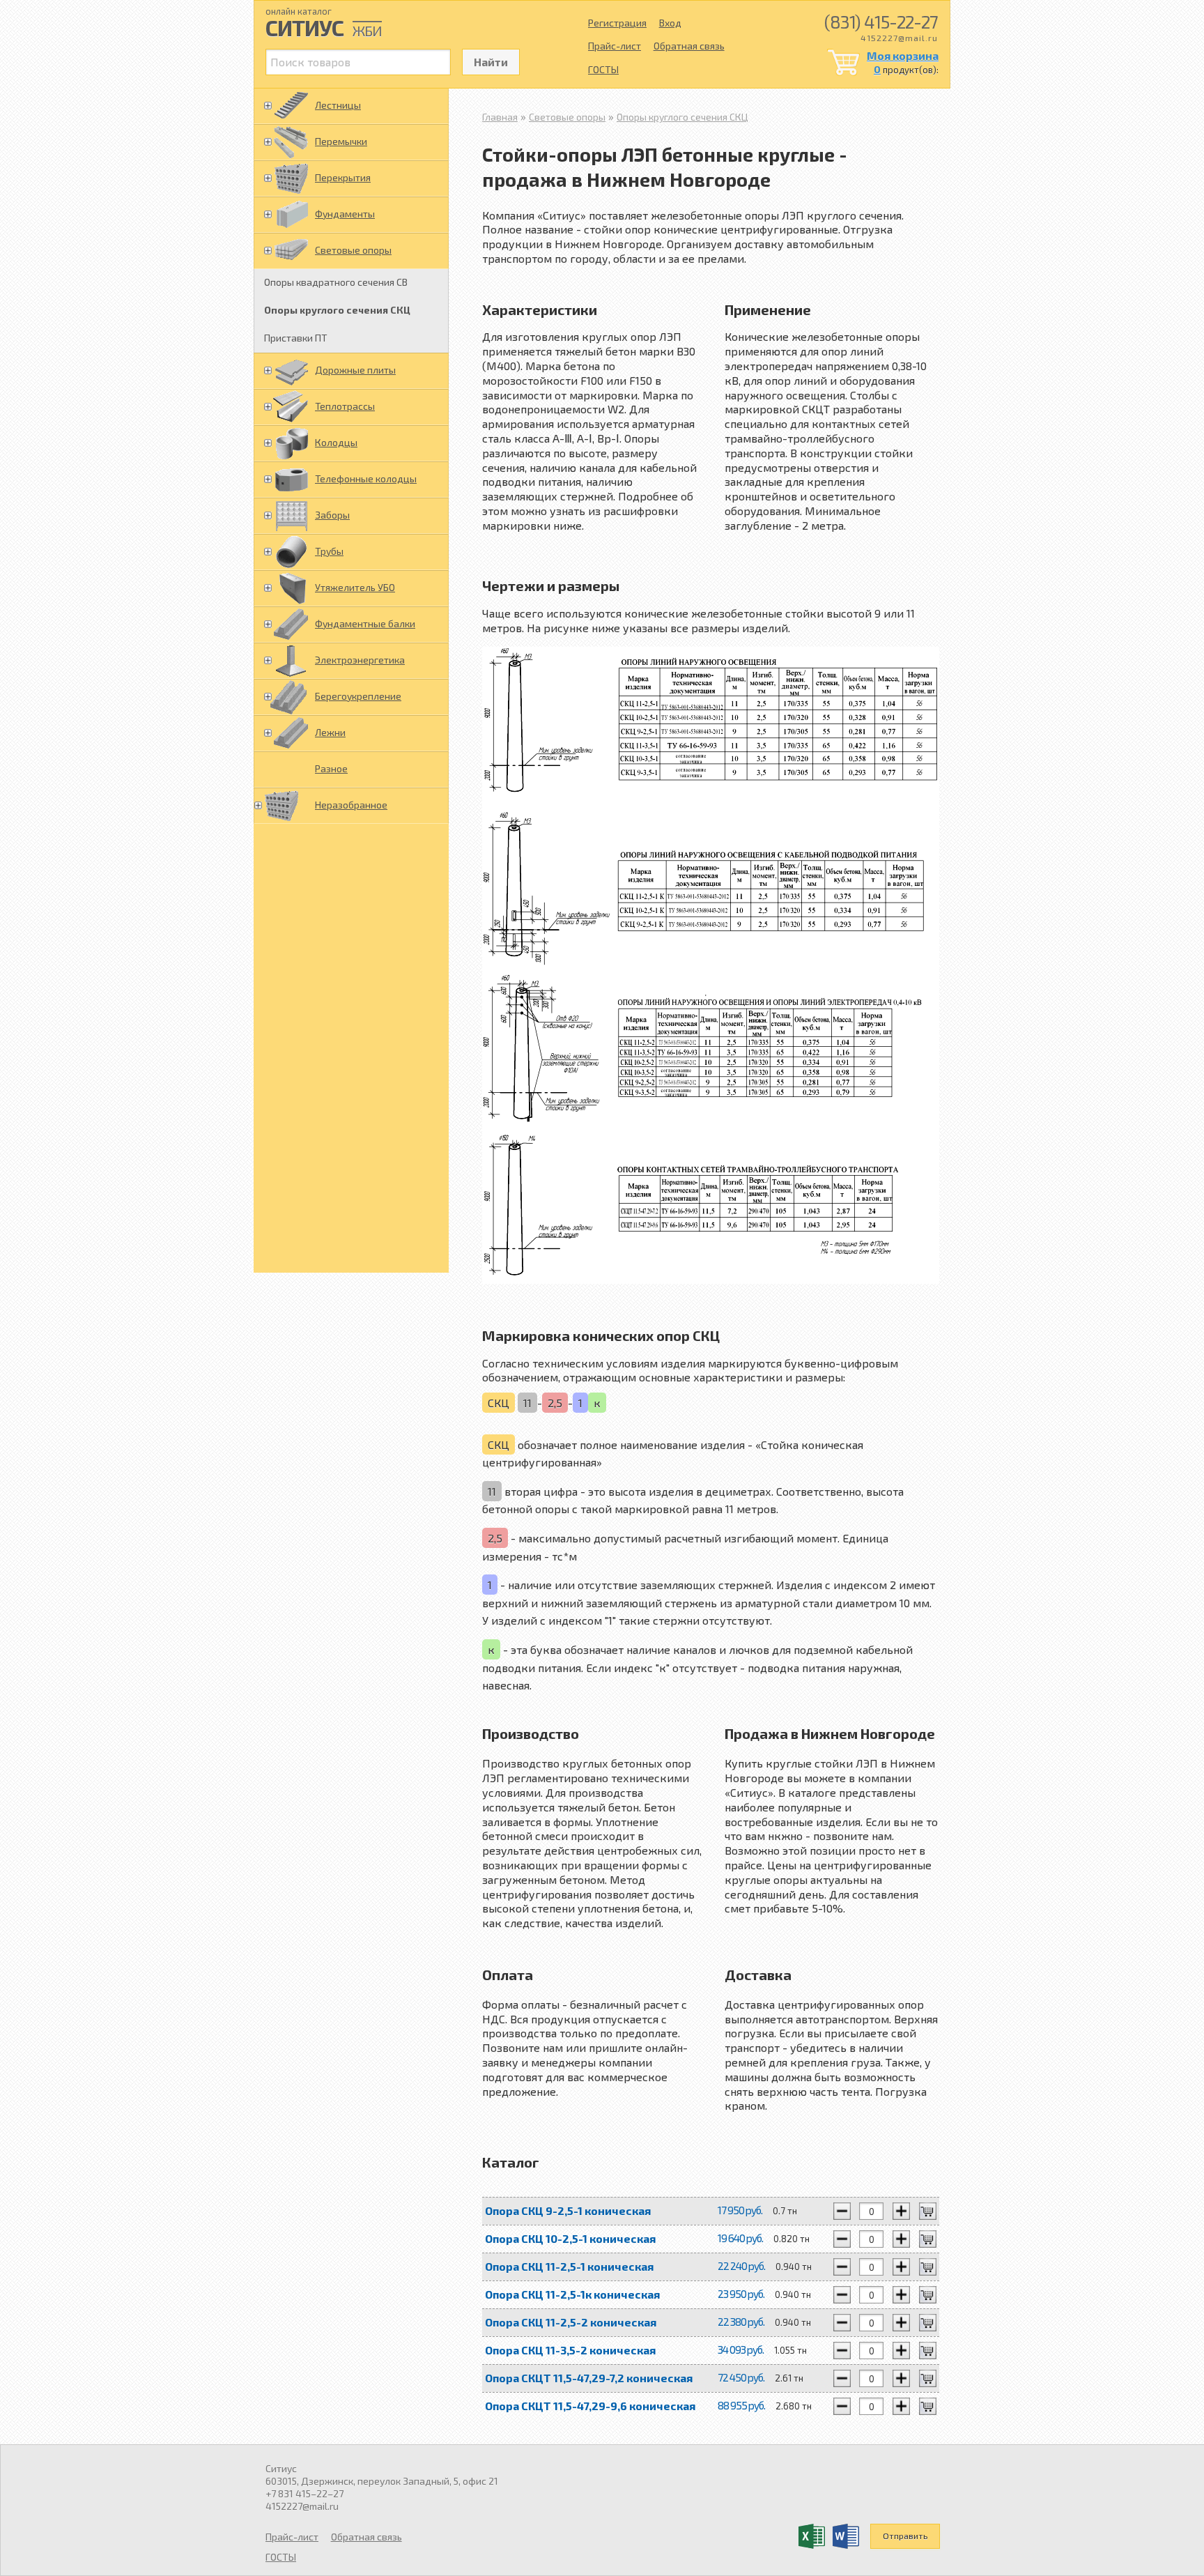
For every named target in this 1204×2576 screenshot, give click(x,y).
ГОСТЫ (603, 69)
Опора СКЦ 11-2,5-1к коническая (572, 2294)
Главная (500, 117)
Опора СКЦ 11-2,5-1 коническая (569, 2266)
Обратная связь (689, 46)
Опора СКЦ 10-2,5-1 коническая (570, 2238)
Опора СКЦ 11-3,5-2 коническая (570, 2350)
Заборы (332, 515)
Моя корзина (903, 55)
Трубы (329, 551)
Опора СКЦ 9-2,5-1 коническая (568, 2210)
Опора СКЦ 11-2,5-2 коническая (571, 2322)
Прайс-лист (615, 46)
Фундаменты (345, 214)
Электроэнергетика (360, 660)
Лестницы (338, 105)
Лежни (330, 732)
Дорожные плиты (355, 370)
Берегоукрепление (358, 696)
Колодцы (336, 442)
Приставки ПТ (296, 338)
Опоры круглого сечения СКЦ (337, 310)
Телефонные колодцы (366, 478)
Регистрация (617, 23)
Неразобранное (351, 805)
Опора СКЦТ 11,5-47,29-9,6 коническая (590, 2406)
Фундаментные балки (365, 623)
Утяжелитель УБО (355, 587)
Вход (670, 23)
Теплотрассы (345, 406)
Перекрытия (343, 177)
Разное (331, 768)
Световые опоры (353, 250)
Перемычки (341, 141)
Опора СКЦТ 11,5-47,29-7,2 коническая (589, 2378)
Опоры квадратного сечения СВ (336, 282)
